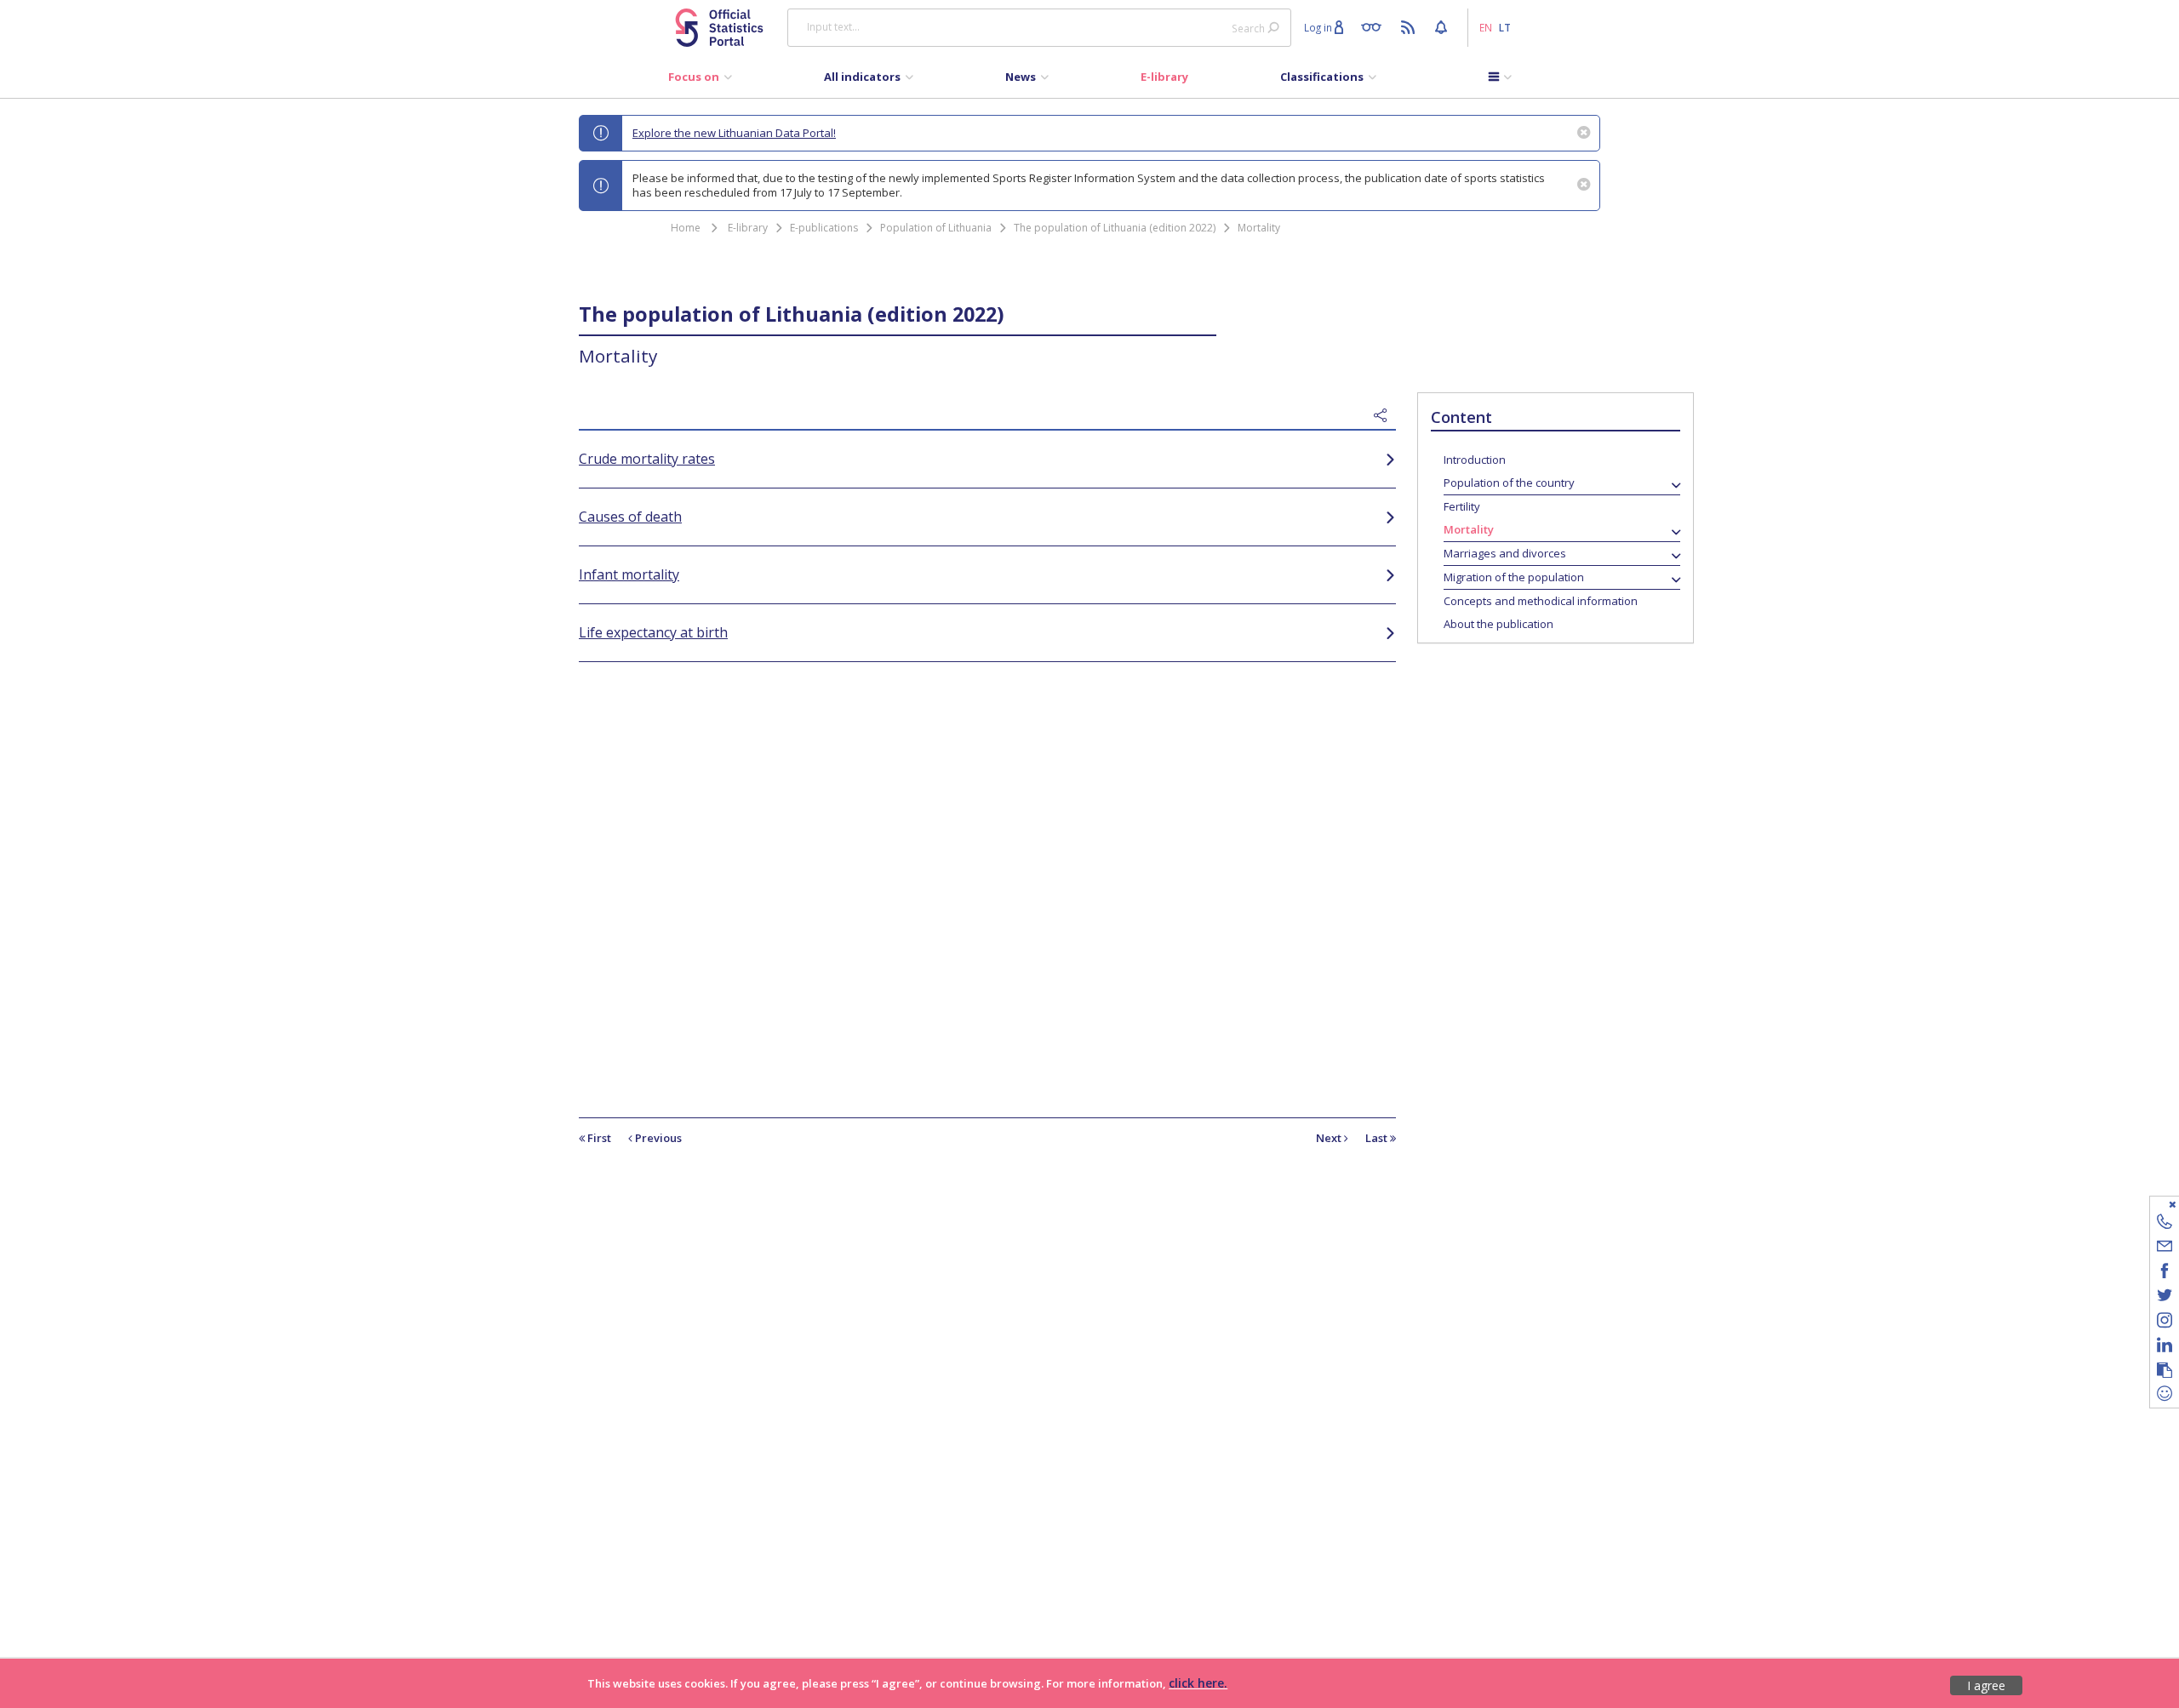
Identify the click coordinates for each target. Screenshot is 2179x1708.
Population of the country (1509, 483)
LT (1505, 27)
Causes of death (630, 517)
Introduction (1475, 460)
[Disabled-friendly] (1375, 26)
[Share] (1385, 416)
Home (686, 228)
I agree (1986, 1685)
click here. (1198, 1683)
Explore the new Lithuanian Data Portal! (734, 133)
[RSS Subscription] (1410, 26)
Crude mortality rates (647, 459)
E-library (748, 228)
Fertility (1462, 506)
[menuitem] (700, 81)
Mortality (1259, 228)
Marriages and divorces (1505, 553)
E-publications (824, 228)
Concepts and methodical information (1541, 601)
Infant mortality (629, 574)
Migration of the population (1514, 577)
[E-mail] (2165, 1249)
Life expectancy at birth (653, 632)
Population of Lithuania (936, 228)
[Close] (2154, 1204)
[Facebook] (2165, 1274)
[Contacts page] (2165, 1224)
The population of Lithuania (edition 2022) (1115, 228)
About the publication (1498, 624)
